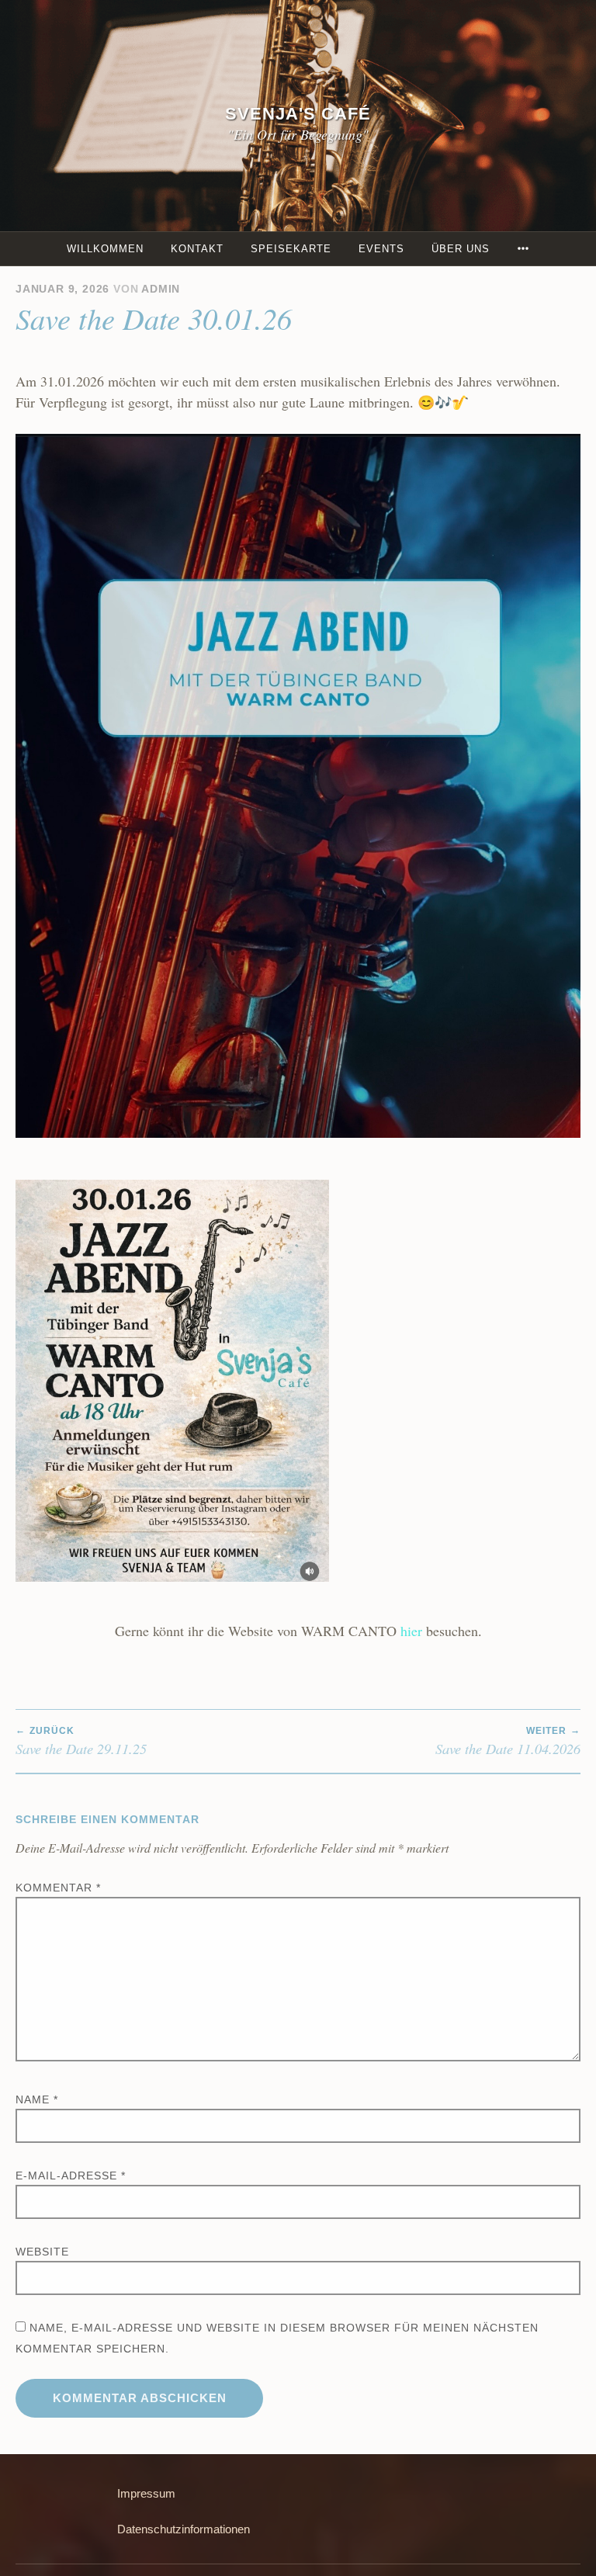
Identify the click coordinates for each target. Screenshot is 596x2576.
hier (411, 1631)
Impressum (146, 2493)
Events (381, 249)
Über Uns (461, 249)
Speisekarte (291, 249)
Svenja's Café (298, 114)
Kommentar (58, 1888)
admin (161, 289)
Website (42, 2252)
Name (37, 2099)
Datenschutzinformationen (184, 2529)
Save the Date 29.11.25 (81, 1742)
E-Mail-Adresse (71, 2176)
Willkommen (105, 249)
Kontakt (197, 249)
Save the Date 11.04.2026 (508, 1742)
